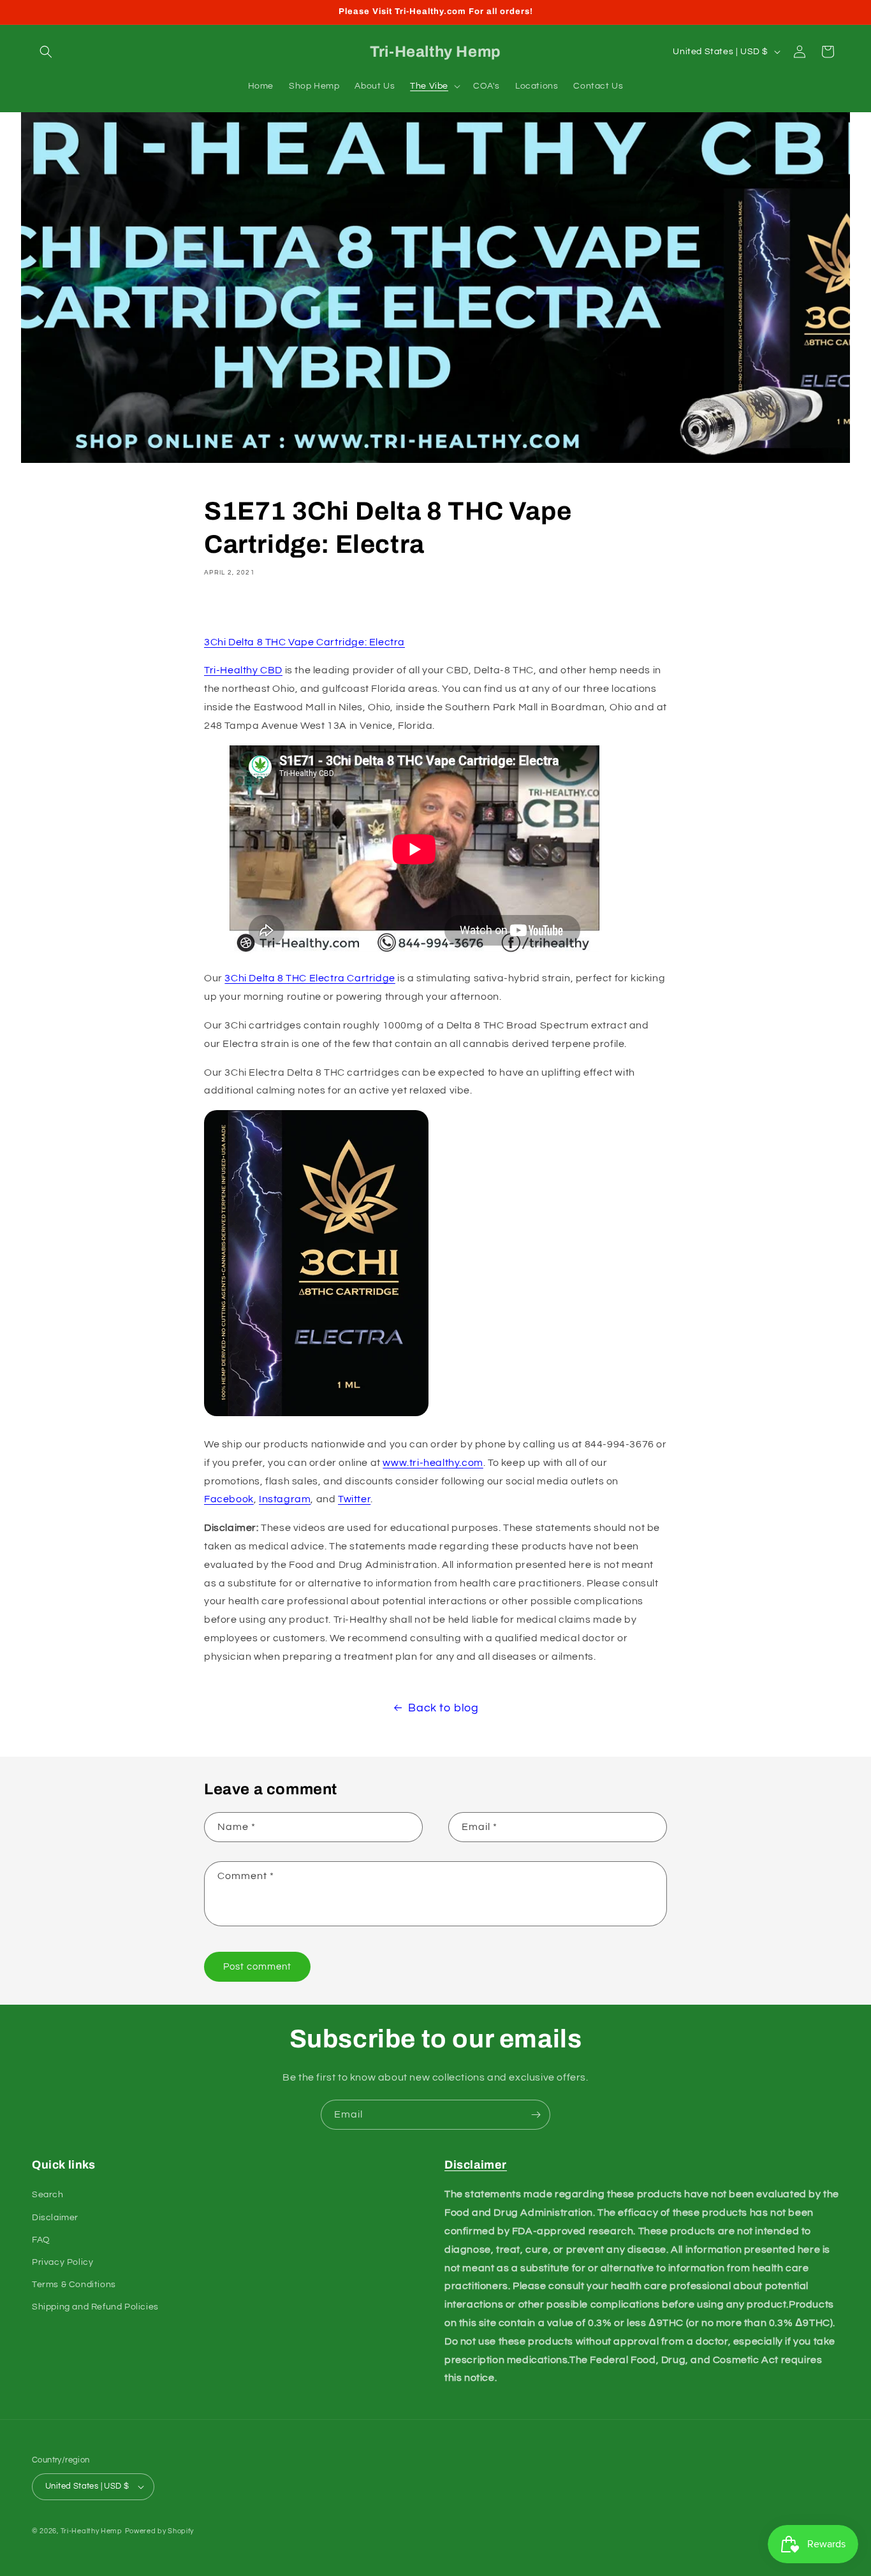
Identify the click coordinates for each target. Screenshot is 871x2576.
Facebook (229, 1499)
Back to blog (443, 1708)
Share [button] (232, 609)
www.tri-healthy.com (433, 1463)
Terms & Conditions (74, 2285)
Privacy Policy (62, 2262)
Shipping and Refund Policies (95, 2307)
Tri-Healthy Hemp (91, 2531)
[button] (46, 52)
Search (48, 2195)
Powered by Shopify (160, 2531)
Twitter (354, 1499)
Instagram (285, 1499)
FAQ (41, 2240)
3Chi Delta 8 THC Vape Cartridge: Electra (304, 642)
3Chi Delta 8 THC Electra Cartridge (310, 978)
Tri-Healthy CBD (243, 670)
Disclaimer (55, 2218)
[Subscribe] (536, 2115)
